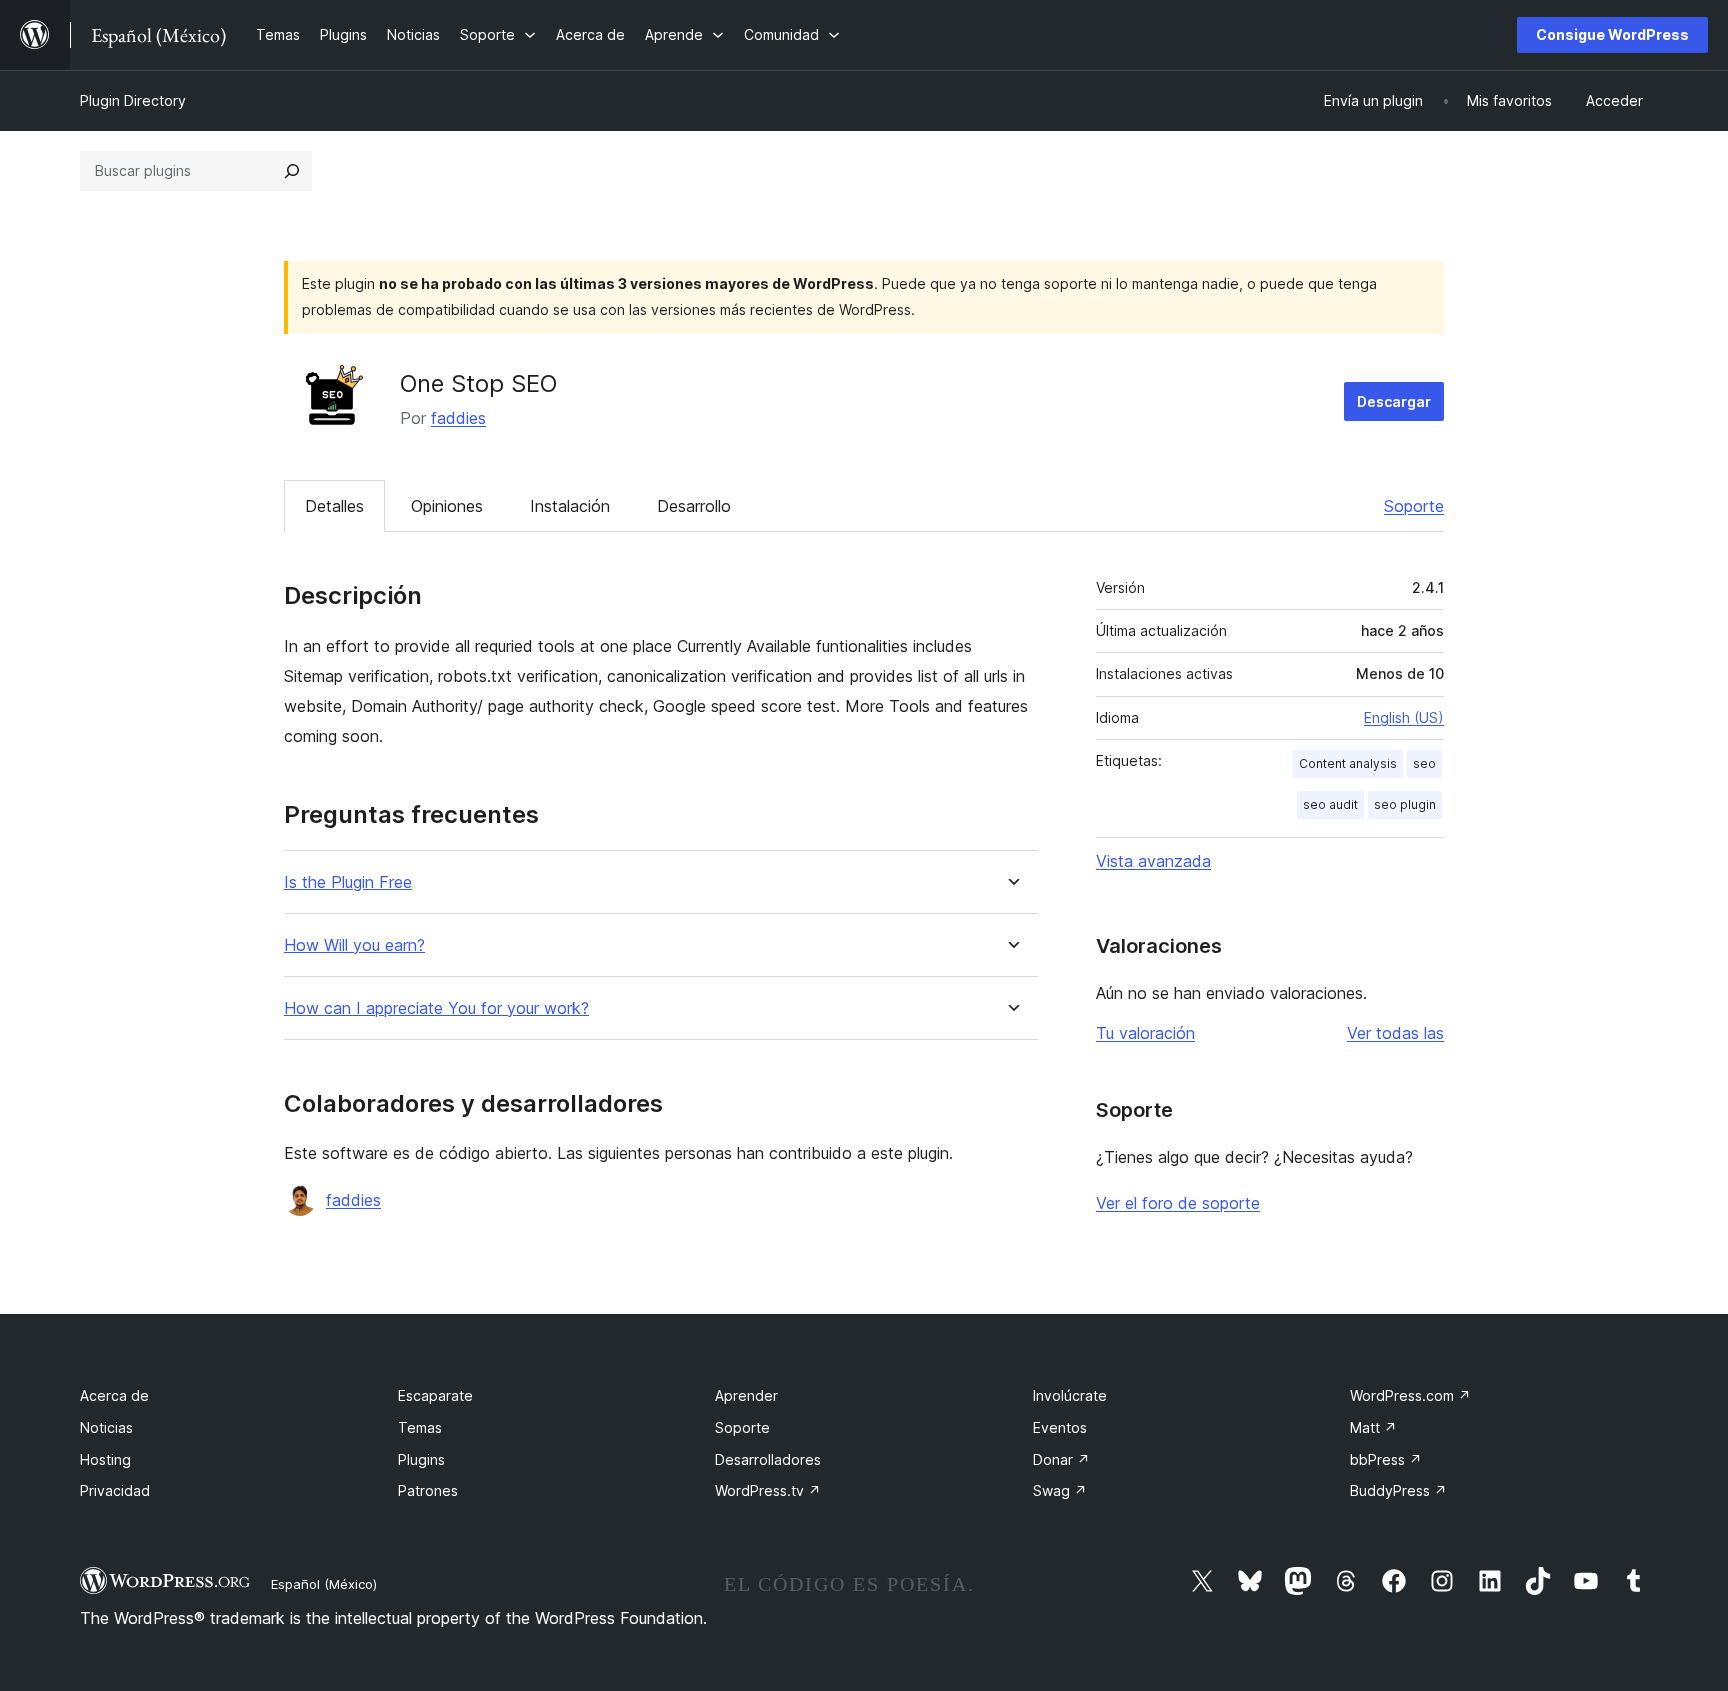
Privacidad (115, 1490)
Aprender (746, 1395)
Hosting (105, 1459)
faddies (458, 418)
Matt (1373, 1427)
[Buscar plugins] (292, 171)
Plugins (421, 1459)
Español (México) (324, 1584)
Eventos (1060, 1427)
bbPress (1386, 1459)
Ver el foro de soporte (1178, 1203)
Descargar (1394, 401)
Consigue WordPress (1612, 34)
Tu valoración (1145, 1033)
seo (1424, 763)
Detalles (334, 506)
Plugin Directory (133, 100)
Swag (1060, 1490)
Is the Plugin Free (348, 882)
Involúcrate (1070, 1395)
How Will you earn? (354, 945)
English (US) (1404, 717)
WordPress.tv (768, 1490)
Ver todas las (1395, 1033)
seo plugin (1405, 804)
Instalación (570, 506)
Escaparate (435, 1395)
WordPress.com (1410, 1395)
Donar (1061, 1459)
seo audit (1330, 804)
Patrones (428, 1490)
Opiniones (447, 506)
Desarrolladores (768, 1459)
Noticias (106, 1427)
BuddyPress (1398, 1490)
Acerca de (114, 1395)
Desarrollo (694, 506)
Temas (420, 1427)
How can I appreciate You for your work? (436, 1008)
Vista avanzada (1153, 861)
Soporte (1414, 506)
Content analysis (1348, 763)
